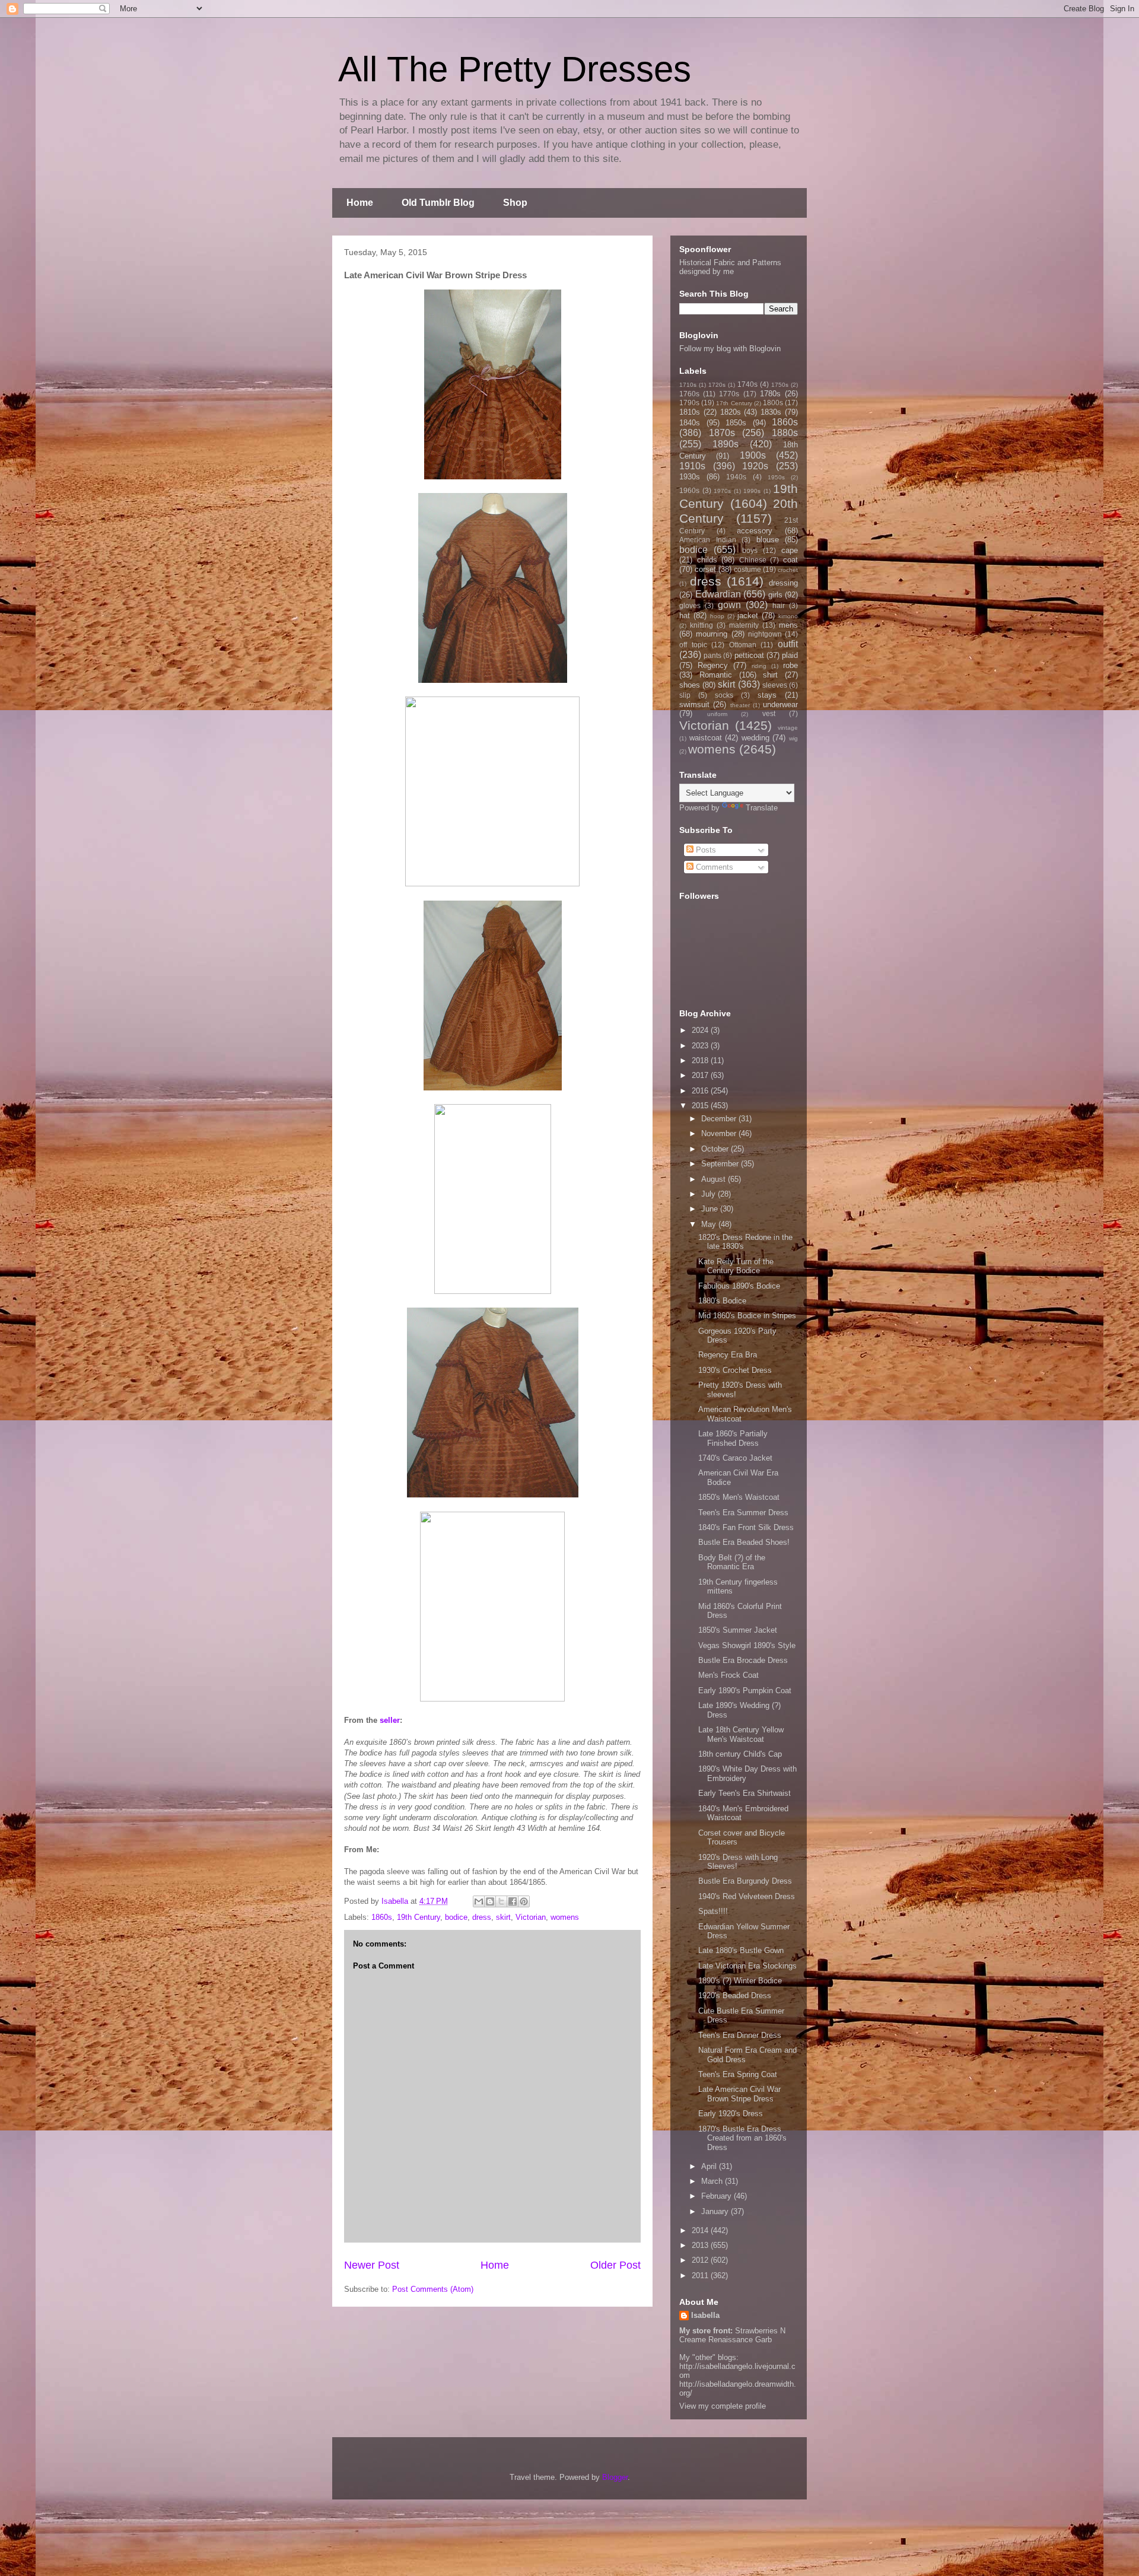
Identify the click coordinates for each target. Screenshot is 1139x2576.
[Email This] (479, 1901)
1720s (717, 385)
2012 (701, 2260)
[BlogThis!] (490, 1901)
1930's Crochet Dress (735, 1370)
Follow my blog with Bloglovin (730, 349)
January (716, 2211)
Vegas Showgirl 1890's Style (747, 1645)
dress (482, 1917)
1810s (690, 412)
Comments (713, 867)
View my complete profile (723, 2406)
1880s (785, 433)
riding (759, 666)
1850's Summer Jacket (738, 1630)
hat (685, 616)
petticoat (749, 655)
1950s (776, 477)
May (710, 1224)
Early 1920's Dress (731, 2114)
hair (779, 605)
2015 (701, 1106)
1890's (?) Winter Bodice (740, 1981)
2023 (701, 1046)
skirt (503, 1917)
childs (707, 560)
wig (793, 738)
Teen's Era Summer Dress (743, 1513)
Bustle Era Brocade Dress (743, 1660)
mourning (712, 634)
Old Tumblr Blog (438, 203)
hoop (717, 616)
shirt (770, 675)
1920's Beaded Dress (735, 1995)
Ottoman (743, 645)
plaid (790, 655)
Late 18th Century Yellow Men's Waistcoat (741, 1734)
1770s (729, 394)
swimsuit (694, 705)
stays (767, 695)
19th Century (419, 1917)
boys (750, 550)
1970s (722, 491)
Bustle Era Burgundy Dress (745, 1881)
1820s (731, 412)
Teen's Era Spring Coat (738, 2074)
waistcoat (706, 738)
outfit (788, 644)
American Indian (708, 540)
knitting (701, 625)
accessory (755, 531)
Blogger (615, 2477)
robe (790, 665)
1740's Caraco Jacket (735, 1458)
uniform (717, 714)
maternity (744, 625)
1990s (752, 491)
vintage (788, 728)
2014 (701, 2230)
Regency (713, 665)
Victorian (531, 1917)
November (720, 1133)
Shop (515, 203)
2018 (701, 1060)
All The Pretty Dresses (515, 69)
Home (360, 203)
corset (705, 569)
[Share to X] (501, 1901)
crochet (788, 570)
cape (790, 550)
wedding (755, 738)
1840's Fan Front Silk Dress (746, 1527)
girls (775, 595)
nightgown (765, 634)
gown (729, 605)
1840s (690, 423)
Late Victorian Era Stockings (747, 1966)
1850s (736, 423)
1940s (736, 477)
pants (712, 655)
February (718, 2196)
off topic (693, 645)
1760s (689, 394)
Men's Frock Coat (728, 1675)
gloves (690, 605)
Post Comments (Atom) (433, 2289)
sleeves (775, 685)
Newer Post (372, 2265)
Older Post (615, 2265)
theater (740, 705)
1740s (747, 384)
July (710, 1194)
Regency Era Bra (728, 1355)
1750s (780, 385)
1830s (771, 412)
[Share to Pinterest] (524, 1901)
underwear (780, 705)
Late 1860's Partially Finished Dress (733, 1438)
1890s (726, 444)
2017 (701, 1075)
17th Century (734, 403)
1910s (692, 466)
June (711, 1209)
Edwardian (718, 594)
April (710, 2166)
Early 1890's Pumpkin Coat (745, 1691)
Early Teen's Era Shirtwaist (745, 1793)
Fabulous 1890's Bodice (739, 1286)
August (715, 1179)
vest (769, 713)
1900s (753, 455)
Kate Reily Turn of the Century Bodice (736, 1266)
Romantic (716, 675)
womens (565, 1917)
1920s (755, 466)
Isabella (705, 2315)
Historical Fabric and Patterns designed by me (730, 267)
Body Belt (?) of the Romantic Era (732, 1562)
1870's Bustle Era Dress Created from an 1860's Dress (742, 2138)
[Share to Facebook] (513, 1901)
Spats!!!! (713, 1911)
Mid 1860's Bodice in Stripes (747, 1316)
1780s (770, 394)
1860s (382, 1917)
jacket (748, 616)
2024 (701, 1030)
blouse (768, 540)
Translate (762, 808)
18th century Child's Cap (740, 1754)
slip (685, 695)
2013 (701, 2245)
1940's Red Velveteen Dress (747, 1896)
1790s (689, 403)
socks (724, 695)
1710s (688, 385)
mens (788, 625)
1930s (690, 477)
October (716, 1149)
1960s (689, 490)
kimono (788, 616)
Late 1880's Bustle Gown (741, 1950)
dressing (783, 583)
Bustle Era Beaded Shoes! (744, 1542)
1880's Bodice (722, 1301)
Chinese (753, 560)
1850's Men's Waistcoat (739, 1497)
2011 (701, 2276)
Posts (705, 850)
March (713, 2181)
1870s (722, 433)
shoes (690, 685)
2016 (701, 1091)
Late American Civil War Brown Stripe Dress (739, 2094)
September (721, 1164)
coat (790, 560)
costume (747, 569)
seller (390, 1720)
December (720, 1119)
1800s (773, 403)
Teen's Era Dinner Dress (740, 2035)
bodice (456, 1917)
